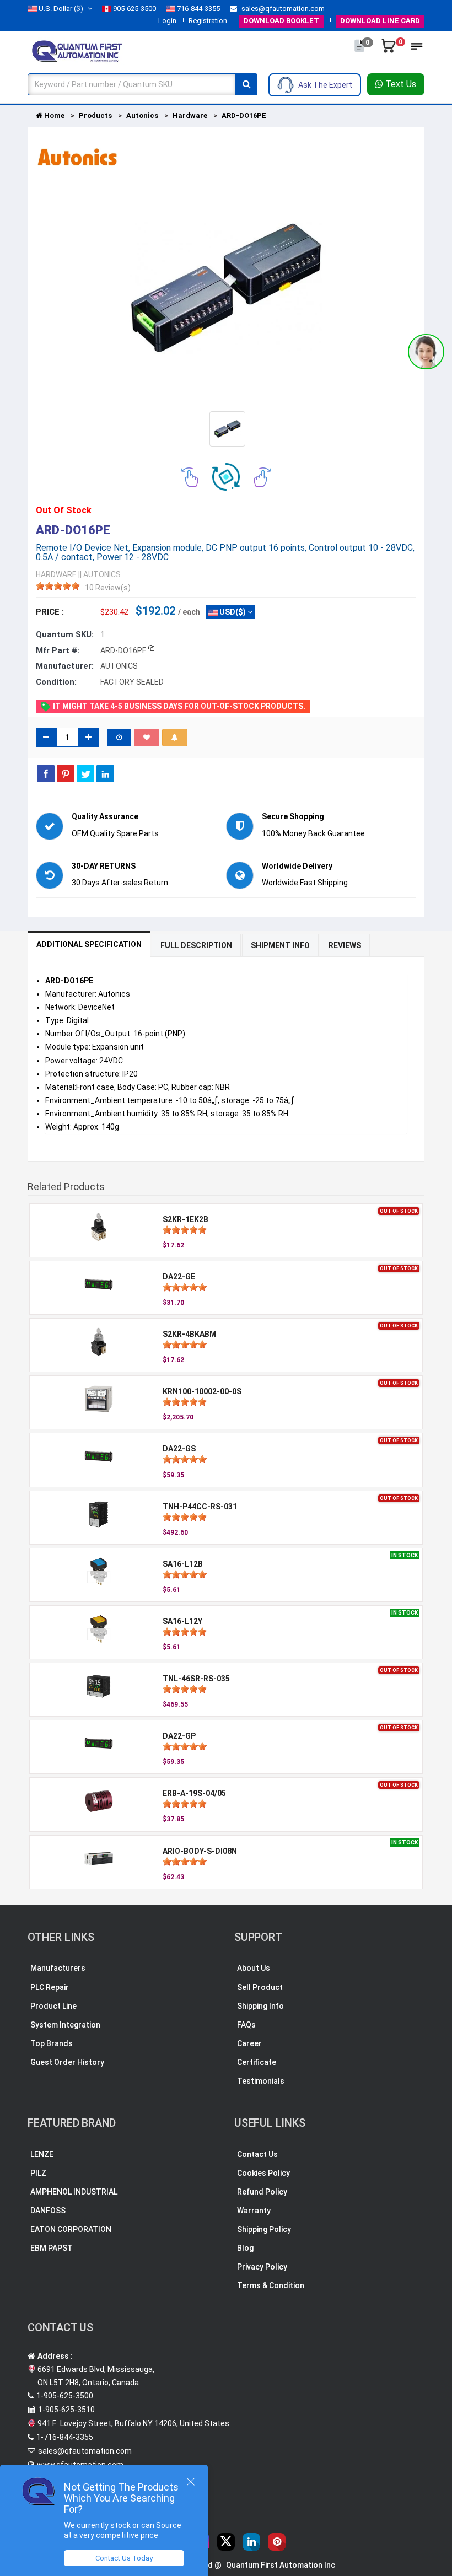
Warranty (254, 2211)
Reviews (345, 945)
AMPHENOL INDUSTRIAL (74, 2192)
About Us (254, 1968)
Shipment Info (280, 945)
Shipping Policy (264, 2229)
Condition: (56, 682)
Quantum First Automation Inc (281, 2565)
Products (95, 115)
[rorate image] (190, 476)
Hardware (190, 115)
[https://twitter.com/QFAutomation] (226, 2542)
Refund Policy (262, 2192)
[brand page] (77, 157)
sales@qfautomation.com (282, 9)
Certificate (257, 2062)
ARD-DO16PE (244, 115)
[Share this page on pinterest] (66, 773)
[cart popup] (389, 51)
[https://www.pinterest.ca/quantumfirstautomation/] (277, 2542)
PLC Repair (50, 1987)
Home (53, 115)
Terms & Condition (271, 2285)
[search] (246, 84)
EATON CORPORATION (71, 2229)
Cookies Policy (263, 2173)
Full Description (196, 945)
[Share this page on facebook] (46, 773)
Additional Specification (89, 944)
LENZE (42, 2154)
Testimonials (261, 2081)
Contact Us (257, 2154)
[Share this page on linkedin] (105, 773)
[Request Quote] (360, 51)
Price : (50, 612)
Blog (245, 2248)
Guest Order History (67, 2062)
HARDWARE (56, 574)
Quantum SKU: (65, 634)
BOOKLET (281, 21)
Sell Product (260, 1987)
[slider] (58, 586)
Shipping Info (260, 2006)
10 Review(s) (108, 588)
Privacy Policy (262, 2267)
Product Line (53, 2006)
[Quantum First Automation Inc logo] (77, 50)
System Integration (65, 2025)
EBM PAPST (52, 2248)
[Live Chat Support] (426, 352)
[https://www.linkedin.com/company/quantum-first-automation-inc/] (251, 2542)
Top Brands (52, 2043)
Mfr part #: (58, 650)
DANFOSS (48, 2211)
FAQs (246, 2025)
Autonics (142, 115)
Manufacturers (58, 1968)
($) (61, 9)
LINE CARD (380, 21)
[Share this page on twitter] (85, 773)
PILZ (38, 2173)
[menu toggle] (417, 50)
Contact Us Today (124, 2558)
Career (249, 2043)
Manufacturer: (65, 666)
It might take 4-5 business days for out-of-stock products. (178, 706)
